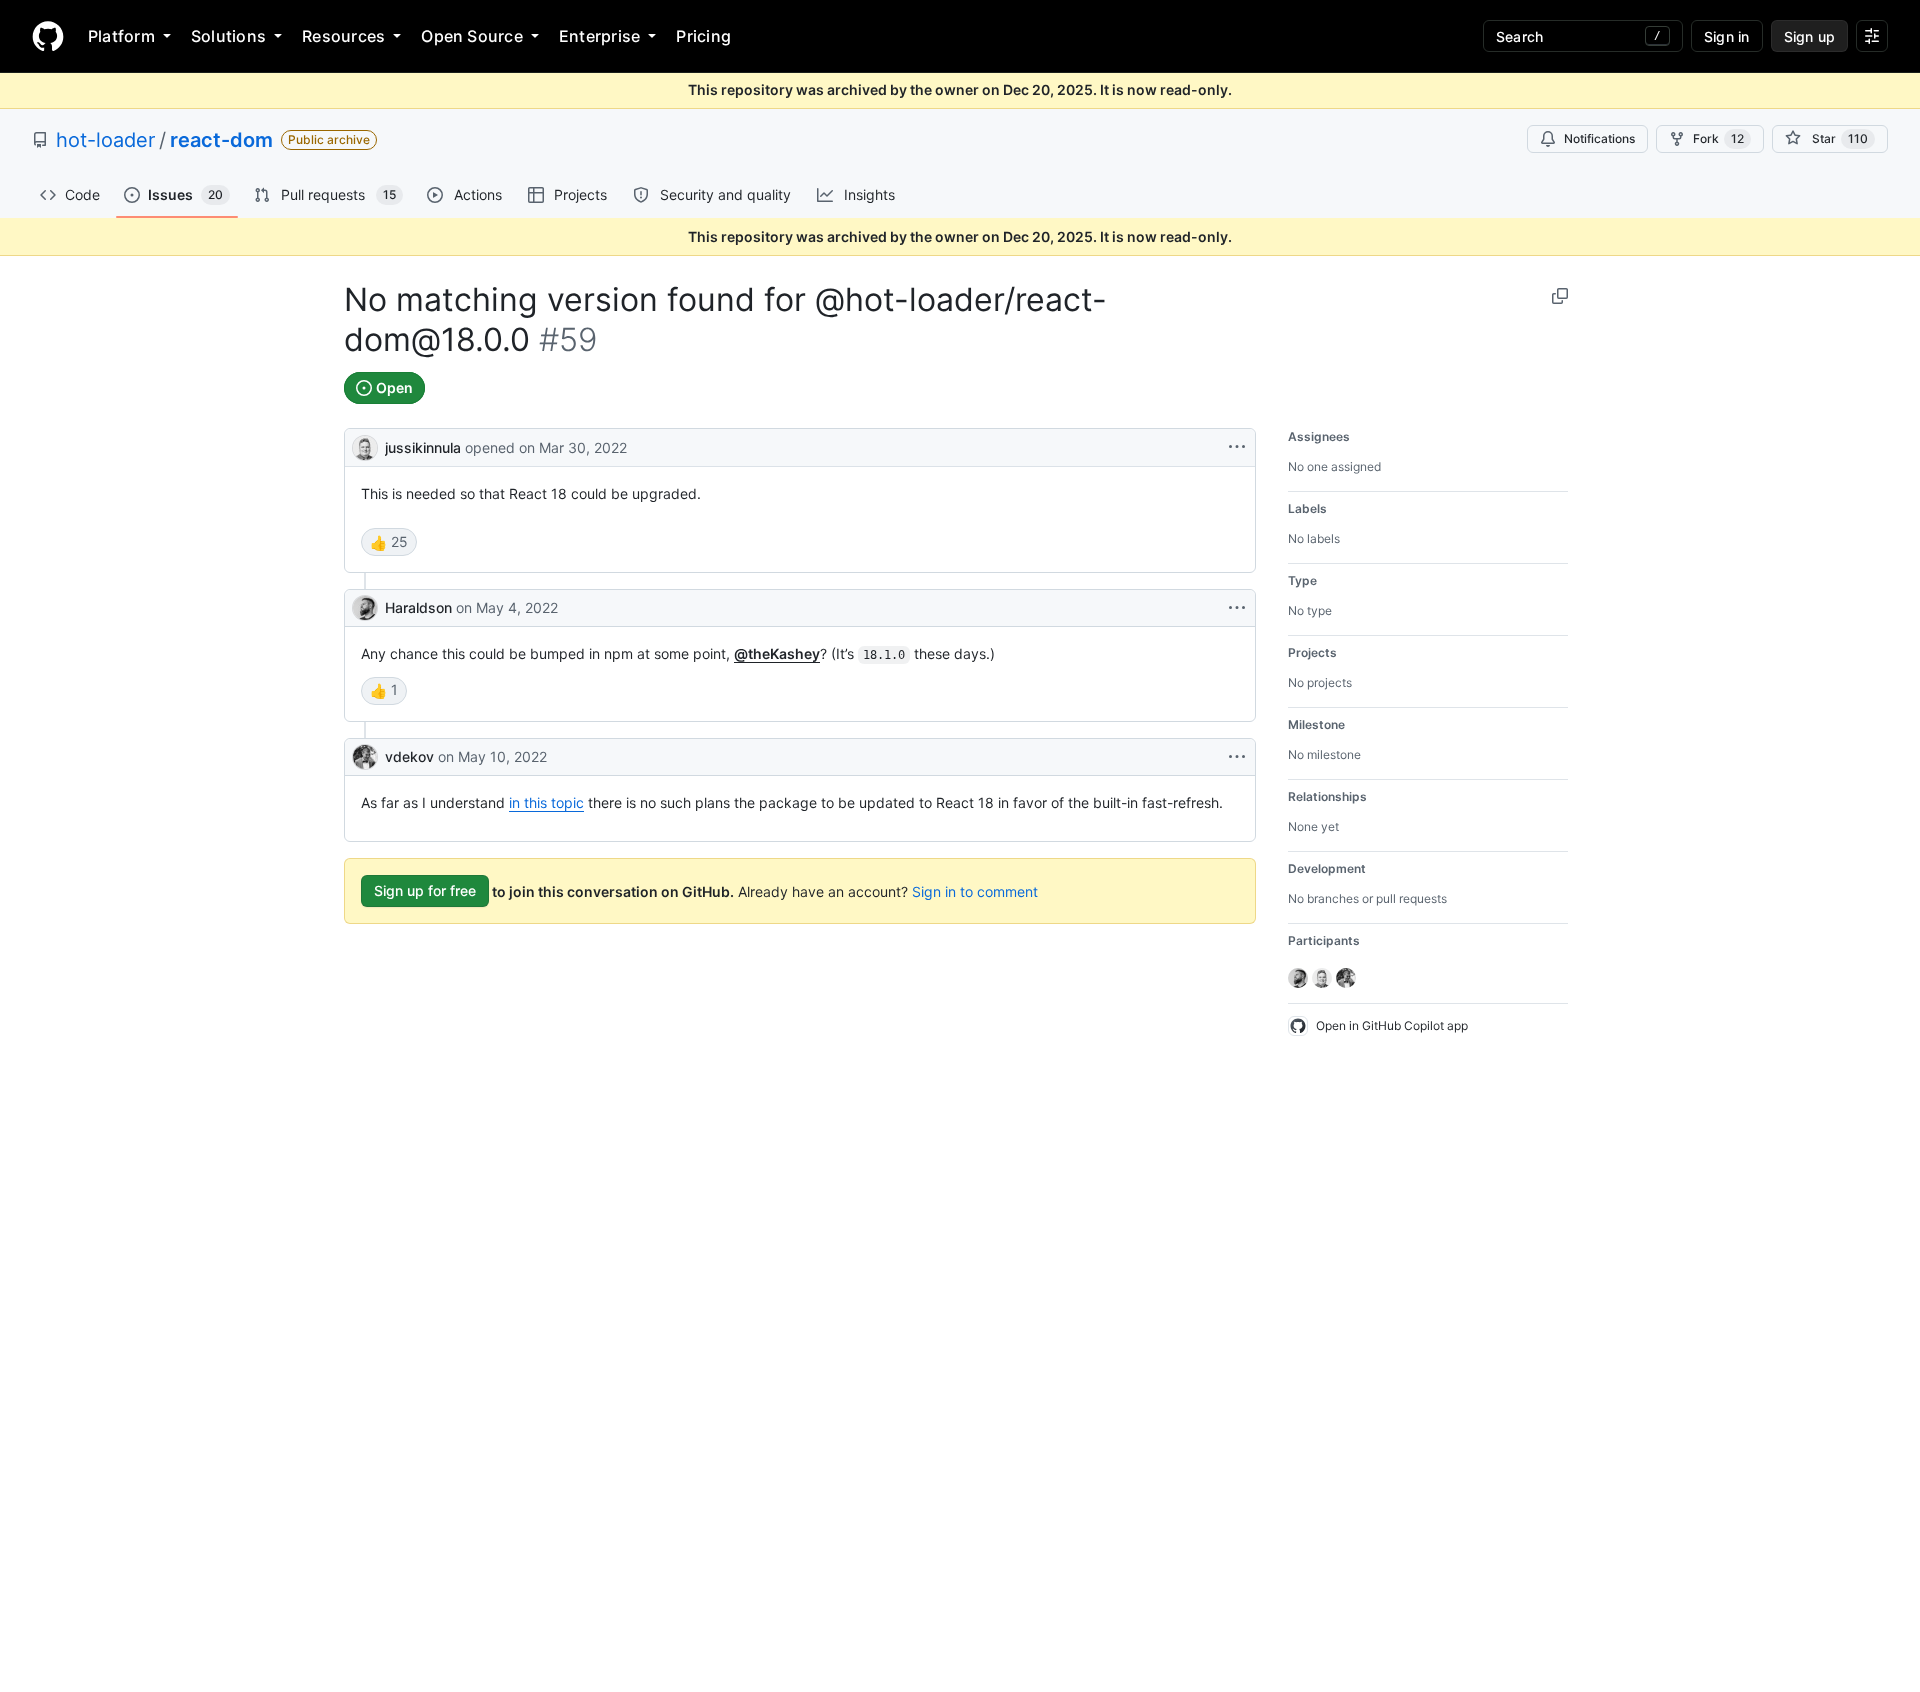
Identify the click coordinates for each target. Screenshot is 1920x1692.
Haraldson (418, 607)
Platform (121, 36)
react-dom (221, 140)
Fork (1718, 138)
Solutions (228, 36)
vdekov (409, 756)
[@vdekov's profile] (365, 757)
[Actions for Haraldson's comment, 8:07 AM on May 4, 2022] (1237, 608)
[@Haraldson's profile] (365, 608)
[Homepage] (48, 36)
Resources (343, 36)
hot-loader (105, 140)
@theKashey (777, 653)
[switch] (389, 542)
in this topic (546, 802)
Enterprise (599, 36)
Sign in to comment (975, 890)
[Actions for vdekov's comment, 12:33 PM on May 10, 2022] (1237, 757)
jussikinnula (423, 447)
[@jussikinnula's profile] (365, 445)
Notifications (1599, 138)
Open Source (472, 36)
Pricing (703, 36)
